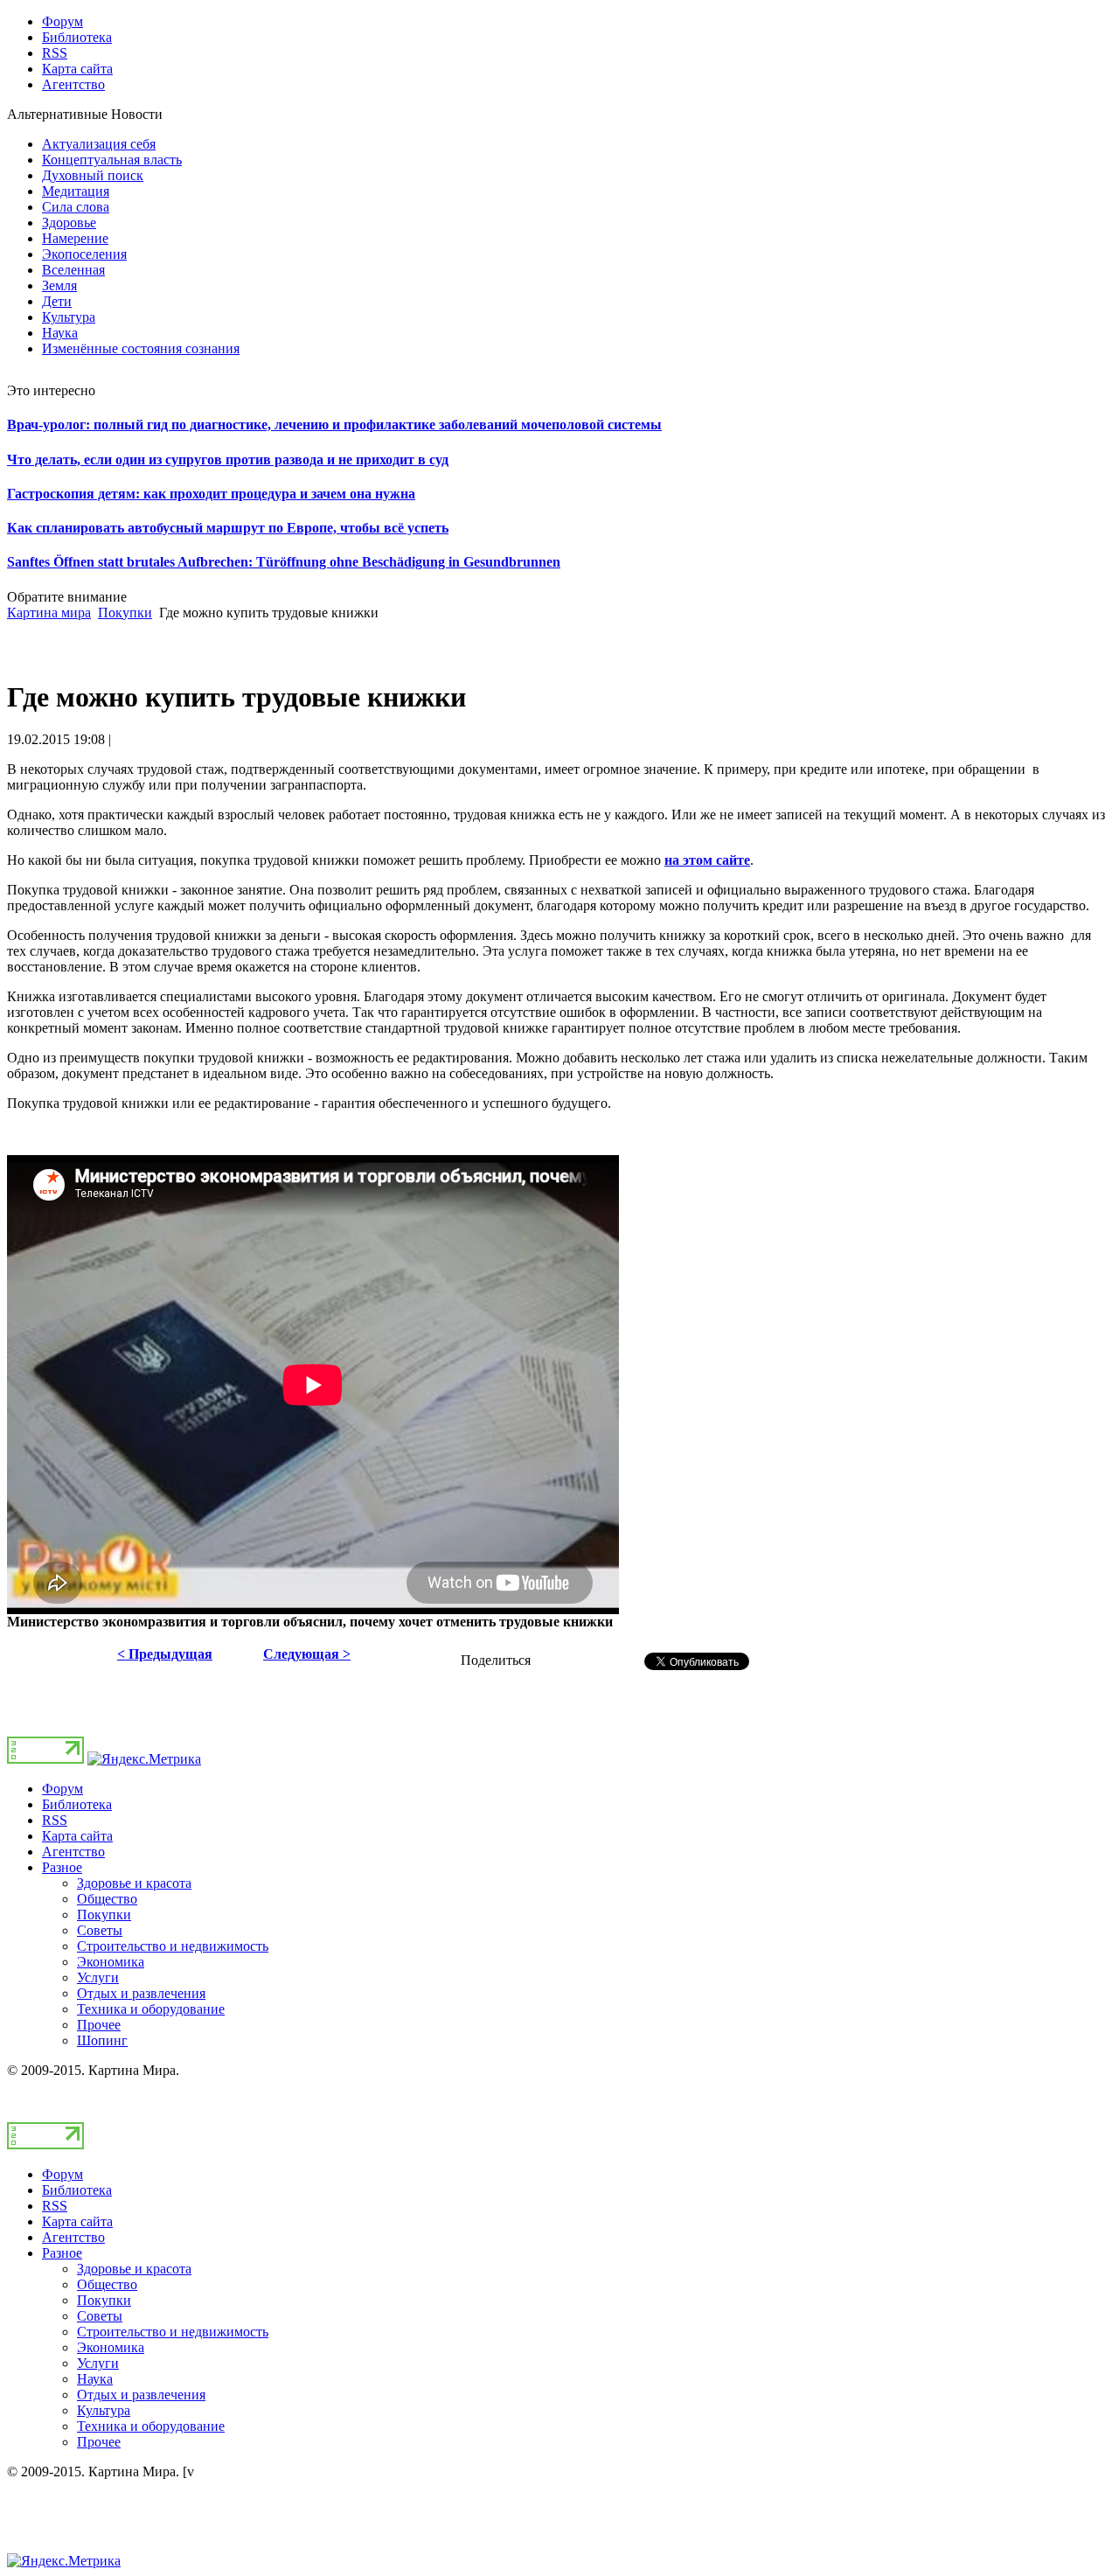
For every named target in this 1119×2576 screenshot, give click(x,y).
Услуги (98, 1977)
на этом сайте (707, 860)
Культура (104, 2410)
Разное (62, 1867)
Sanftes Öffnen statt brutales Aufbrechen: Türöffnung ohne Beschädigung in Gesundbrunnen (284, 562)
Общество (107, 1899)
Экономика (111, 1962)
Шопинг (102, 2040)
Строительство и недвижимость (173, 1946)
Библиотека (77, 1804)
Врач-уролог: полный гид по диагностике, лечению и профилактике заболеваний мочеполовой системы (334, 425)
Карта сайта (77, 1836)
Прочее (99, 2025)
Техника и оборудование (151, 2009)
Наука (95, 2379)
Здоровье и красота (134, 1883)
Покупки (125, 613)
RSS (55, 1820)
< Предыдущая (165, 1654)
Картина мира (49, 613)
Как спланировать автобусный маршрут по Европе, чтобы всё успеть (228, 528)
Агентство (73, 1852)
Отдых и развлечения (141, 1993)
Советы (100, 1930)
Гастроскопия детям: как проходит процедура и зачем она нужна (211, 494)
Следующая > (307, 1654)
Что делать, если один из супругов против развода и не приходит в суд (228, 460)
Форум (63, 1789)
